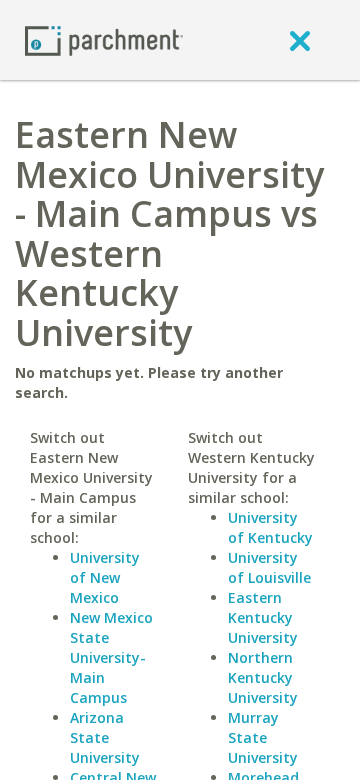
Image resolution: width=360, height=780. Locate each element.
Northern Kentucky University (263, 677)
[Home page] (104, 39)
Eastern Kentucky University (263, 617)
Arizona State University (105, 737)
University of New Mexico (105, 577)
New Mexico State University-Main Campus (111, 657)
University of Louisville (269, 567)
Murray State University (263, 737)
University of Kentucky (270, 527)
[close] (300, 40)
